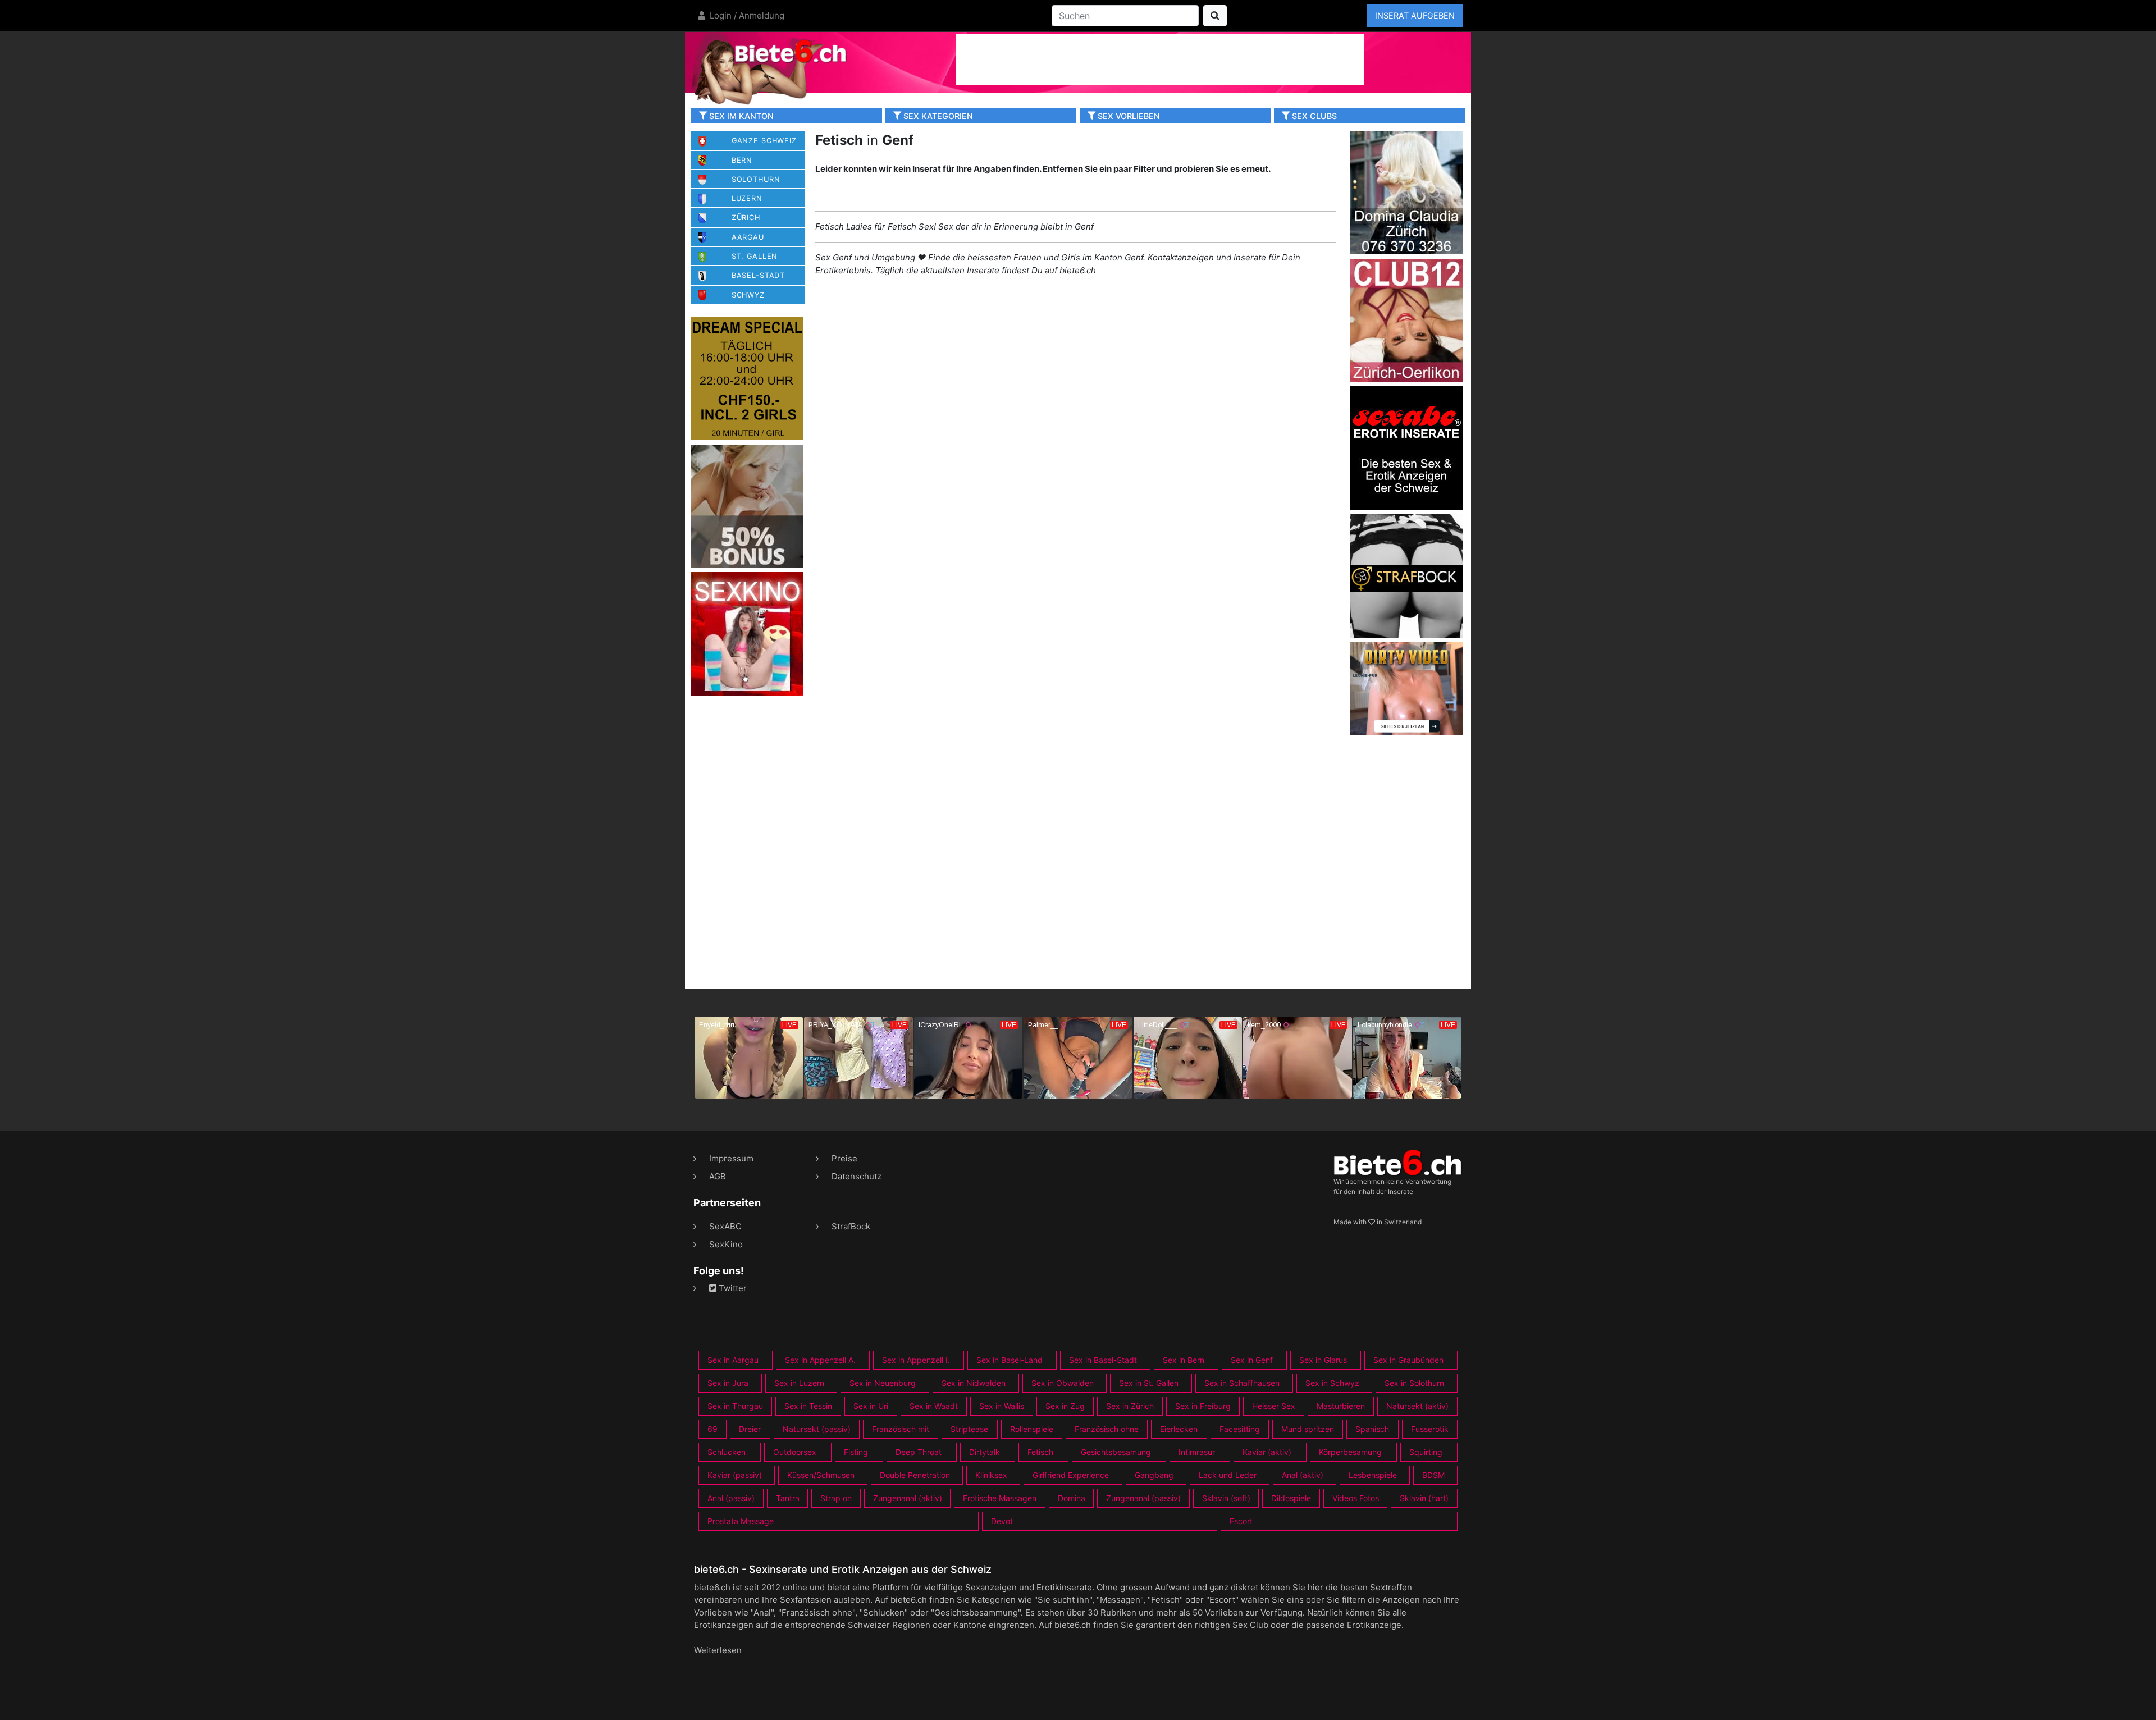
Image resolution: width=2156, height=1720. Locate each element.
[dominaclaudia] (1406, 192)
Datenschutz (857, 1176)
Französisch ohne (1107, 1429)
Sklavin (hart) (1424, 1498)
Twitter (732, 1288)
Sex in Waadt (934, 1406)
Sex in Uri (871, 1406)
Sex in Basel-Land (1010, 1360)
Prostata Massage (741, 1521)
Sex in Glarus (1323, 1360)
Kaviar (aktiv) (1267, 1452)
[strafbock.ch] (1406, 575)
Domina (1072, 1498)
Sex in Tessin (808, 1406)
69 (712, 1429)
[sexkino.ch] (747, 633)
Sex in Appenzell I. (916, 1360)
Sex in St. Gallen (1149, 1383)
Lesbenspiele (1373, 1475)
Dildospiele (1291, 1498)
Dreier (750, 1429)
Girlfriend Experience (1071, 1475)
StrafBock (851, 1226)
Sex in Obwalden (1063, 1383)
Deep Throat (919, 1452)
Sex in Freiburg (1203, 1406)
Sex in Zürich (1130, 1406)
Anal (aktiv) (1303, 1475)
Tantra (788, 1498)
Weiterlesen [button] (718, 1650)
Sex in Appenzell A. (820, 1360)
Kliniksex (991, 1475)
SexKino (726, 1244)
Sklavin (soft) (1226, 1498)
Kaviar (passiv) (735, 1475)
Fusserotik (1430, 1429)
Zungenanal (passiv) (1143, 1498)
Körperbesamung (1350, 1452)
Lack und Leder (1228, 1475)
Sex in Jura (728, 1383)
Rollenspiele (1032, 1429)
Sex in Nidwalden (974, 1383)
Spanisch (1372, 1429)
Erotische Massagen (1000, 1498)
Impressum (731, 1158)
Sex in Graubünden (1408, 1360)
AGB (718, 1176)
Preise (844, 1158)
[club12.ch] (1406, 320)
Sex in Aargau (733, 1360)
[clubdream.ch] (747, 378)
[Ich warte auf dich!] (1406, 732)
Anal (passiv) (731, 1498)
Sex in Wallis (1002, 1406)
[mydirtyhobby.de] (747, 506)
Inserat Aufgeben (1415, 15)
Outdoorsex (795, 1452)
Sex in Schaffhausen (1242, 1383)
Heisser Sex (1274, 1406)
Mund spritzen (1308, 1429)
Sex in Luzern (799, 1383)
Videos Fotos (1356, 1498)
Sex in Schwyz (1332, 1383)
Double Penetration (915, 1475)
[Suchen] (1215, 16)
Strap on (836, 1498)
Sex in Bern (1184, 1360)
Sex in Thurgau (735, 1406)
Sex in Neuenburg (883, 1383)
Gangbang (1154, 1475)
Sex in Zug (1065, 1406)
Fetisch (1040, 1452)
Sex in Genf (1252, 1360)
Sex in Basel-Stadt (1103, 1360)
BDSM (1433, 1475)
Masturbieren (1341, 1406)
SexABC (725, 1226)
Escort (1241, 1521)
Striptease (969, 1429)
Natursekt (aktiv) (1417, 1406)
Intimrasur (1197, 1452)
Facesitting (1240, 1429)
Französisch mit (901, 1429)
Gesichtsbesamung (1116, 1452)
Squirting (1426, 1452)
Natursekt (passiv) (817, 1429)
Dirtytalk (985, 1452)
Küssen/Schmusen (821, 1475)
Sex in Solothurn (1414, 1383)
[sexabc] (1406, 447)
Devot (1002, 1521)
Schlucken (727, 1452)
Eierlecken (1179, 1429)
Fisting (856, 1452)
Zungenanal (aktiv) (908, 1498)
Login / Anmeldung (746, 15)
